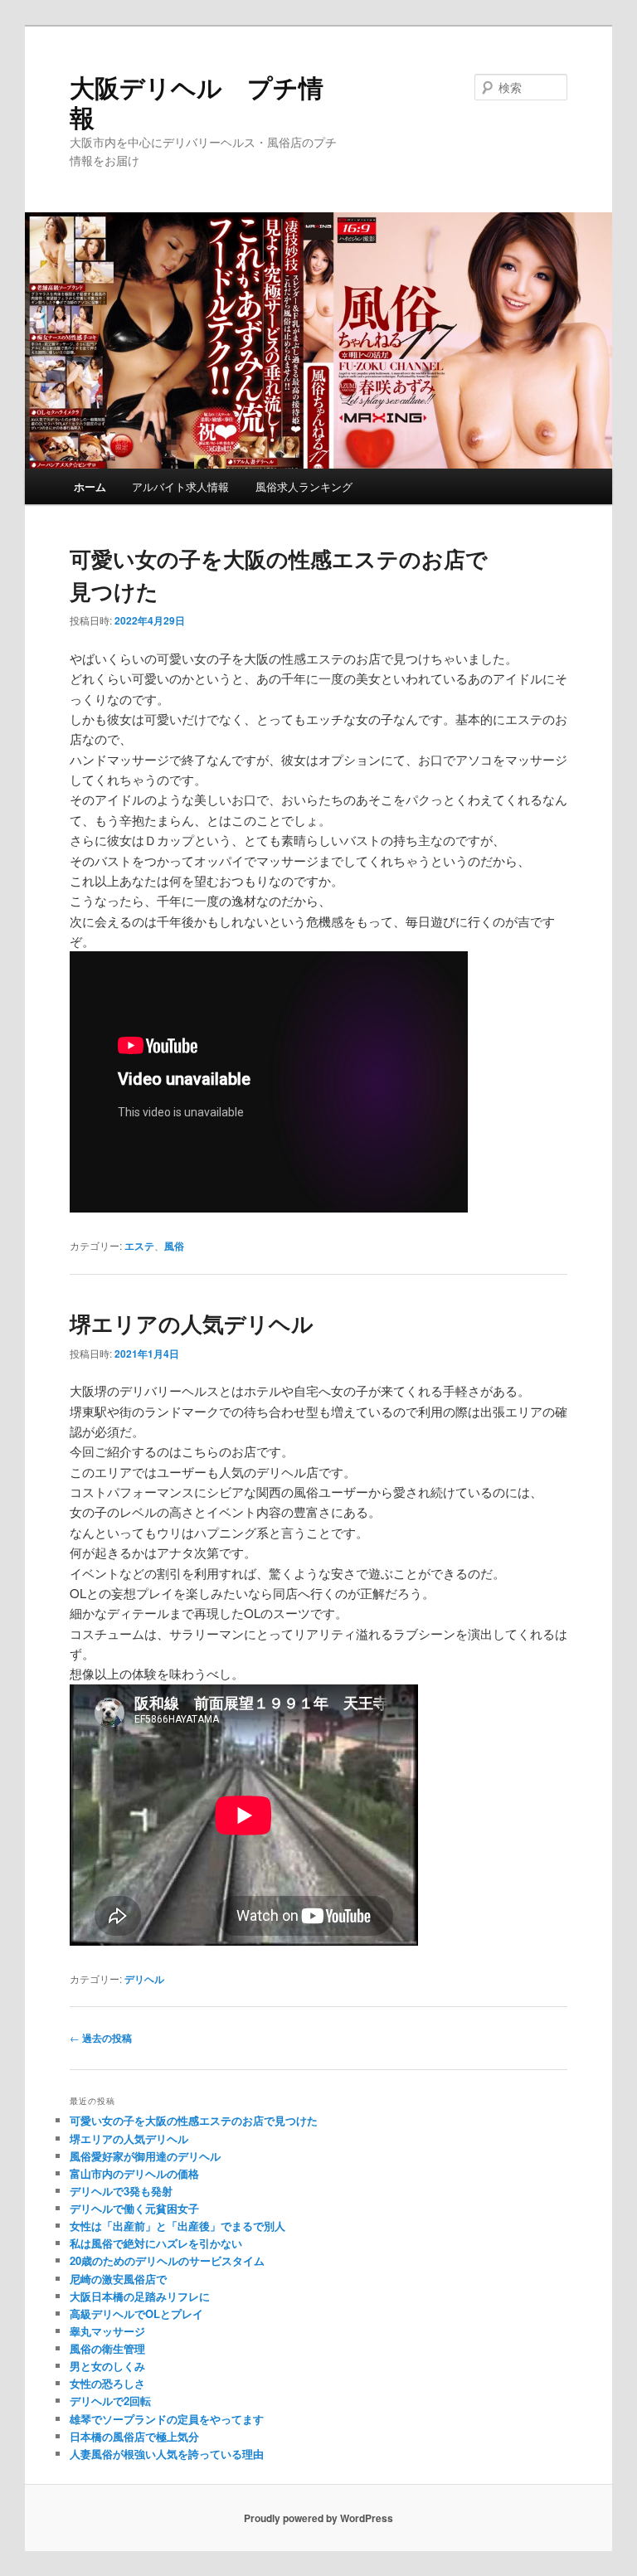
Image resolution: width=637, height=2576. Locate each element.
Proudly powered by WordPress (318, 2518)
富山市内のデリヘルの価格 (134, 2173)
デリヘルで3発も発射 (121, 2191)
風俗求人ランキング (304, 486)
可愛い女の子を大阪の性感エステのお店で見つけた (194, 2120)
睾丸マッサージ (107, 2331)
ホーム (90, 486)
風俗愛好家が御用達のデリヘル (145, 2156)
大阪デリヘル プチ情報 (197, 102)
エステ (139, 1246)
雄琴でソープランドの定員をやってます (167, 2419)
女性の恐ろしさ (107, 2383)
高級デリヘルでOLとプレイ (136, 2314)
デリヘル (144, 1979)
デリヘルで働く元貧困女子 (134, 2208)
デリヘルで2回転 (110, 2401)
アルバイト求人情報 (180, 486)
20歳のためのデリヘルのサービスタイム (167, 2260)
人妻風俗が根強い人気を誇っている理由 (167, 2454)
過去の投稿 (101, 2038)
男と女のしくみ (107, 2366)
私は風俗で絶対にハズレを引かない (156, 2243)
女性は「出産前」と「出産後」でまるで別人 (177, 2226)
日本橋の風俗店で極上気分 (134, 2436)
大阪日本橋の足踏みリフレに (140, 2296)
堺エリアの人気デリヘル (192, 1323)
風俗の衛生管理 (107, 2348)
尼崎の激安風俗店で (118, 2279)
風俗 (174, 1246)
